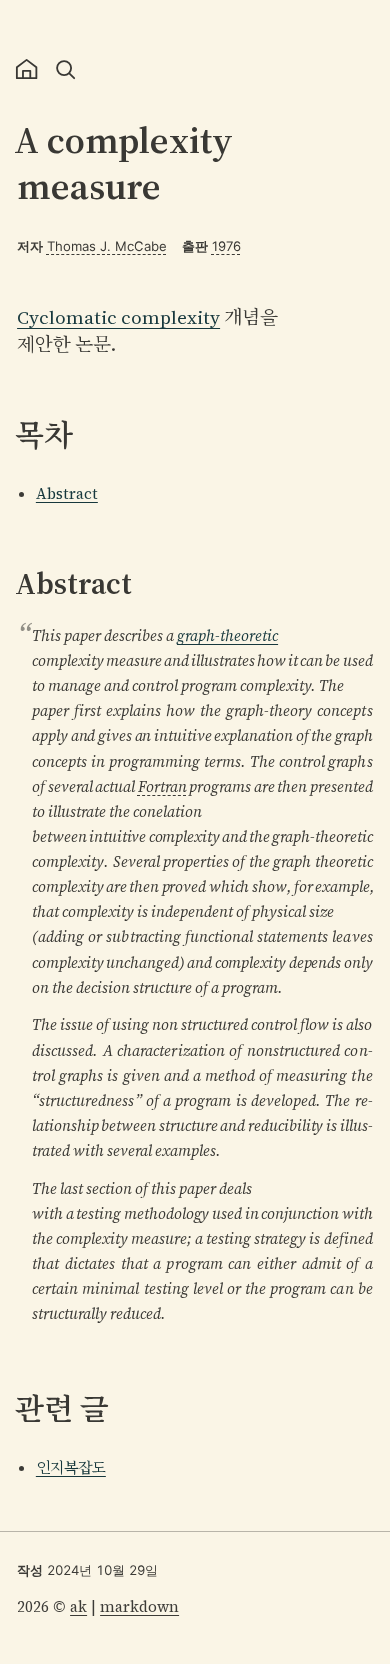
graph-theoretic (227, 635)
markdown (139, 1606)
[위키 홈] (27, 69)
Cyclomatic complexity (118, 317)
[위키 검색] (65, 69)
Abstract (67, 493)
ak (78, 1606)
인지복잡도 (71, 1467)
